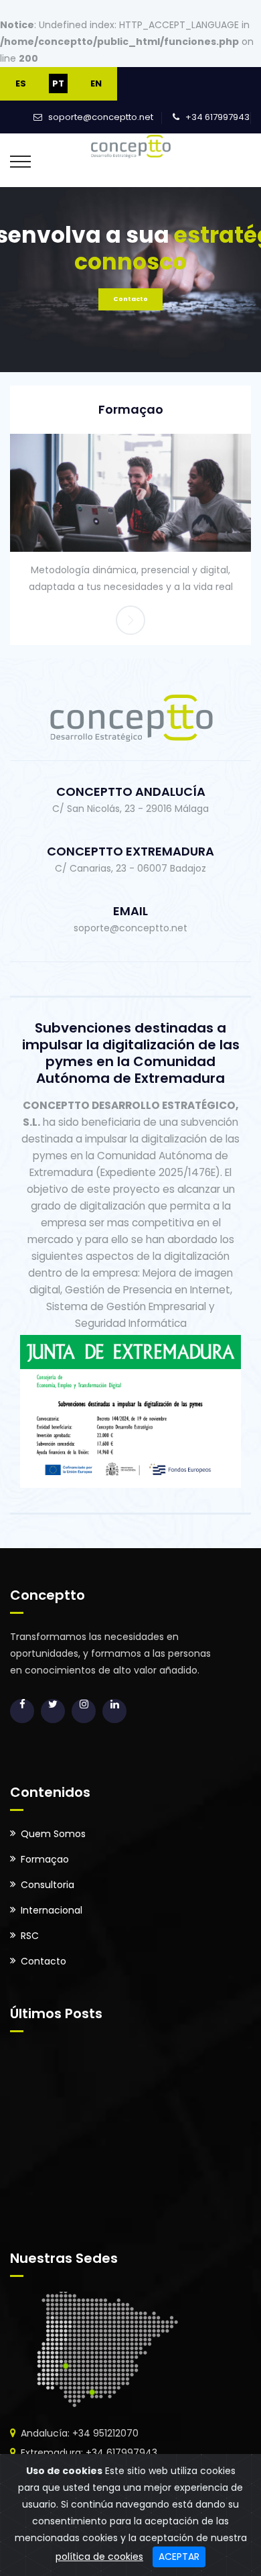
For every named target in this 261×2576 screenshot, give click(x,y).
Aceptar (179, 2557)
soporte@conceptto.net (101, 117)
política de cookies (99, 2557)
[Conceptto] (131, 145)
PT (58, 83)
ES (21, 83)
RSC (30, 1936)
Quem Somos (53, 1834)
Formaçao (131, 409)
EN (96, 83)
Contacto (130, 299)
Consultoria (48, 1885)
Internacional (52, 1910)
